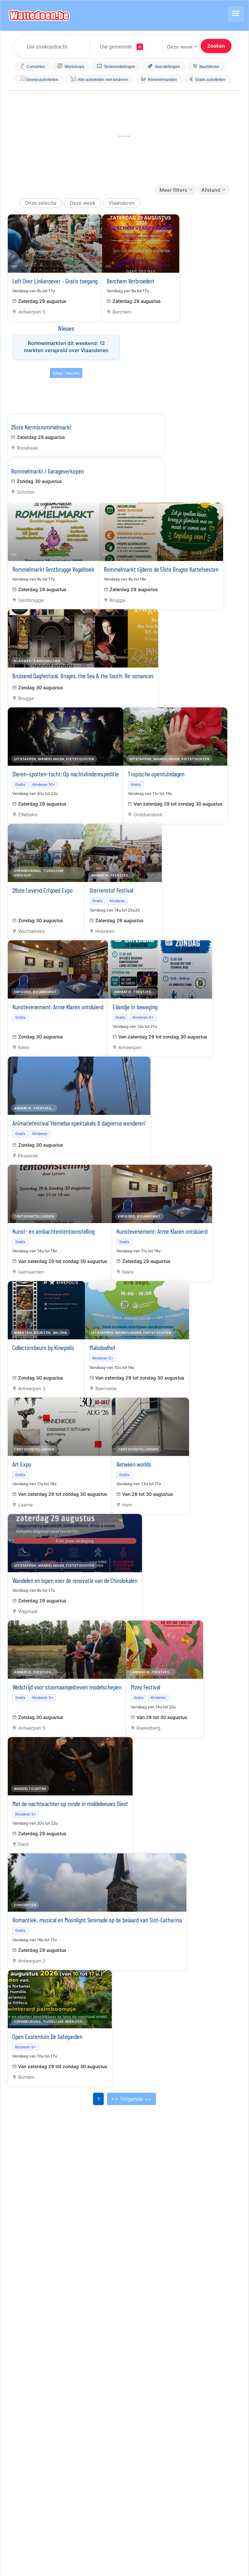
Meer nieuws (66, 373)
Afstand (211, 190)
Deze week (180, 47)
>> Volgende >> (131, 2099)
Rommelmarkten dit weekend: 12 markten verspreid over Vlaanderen (66, 347)
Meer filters (173, 190)
